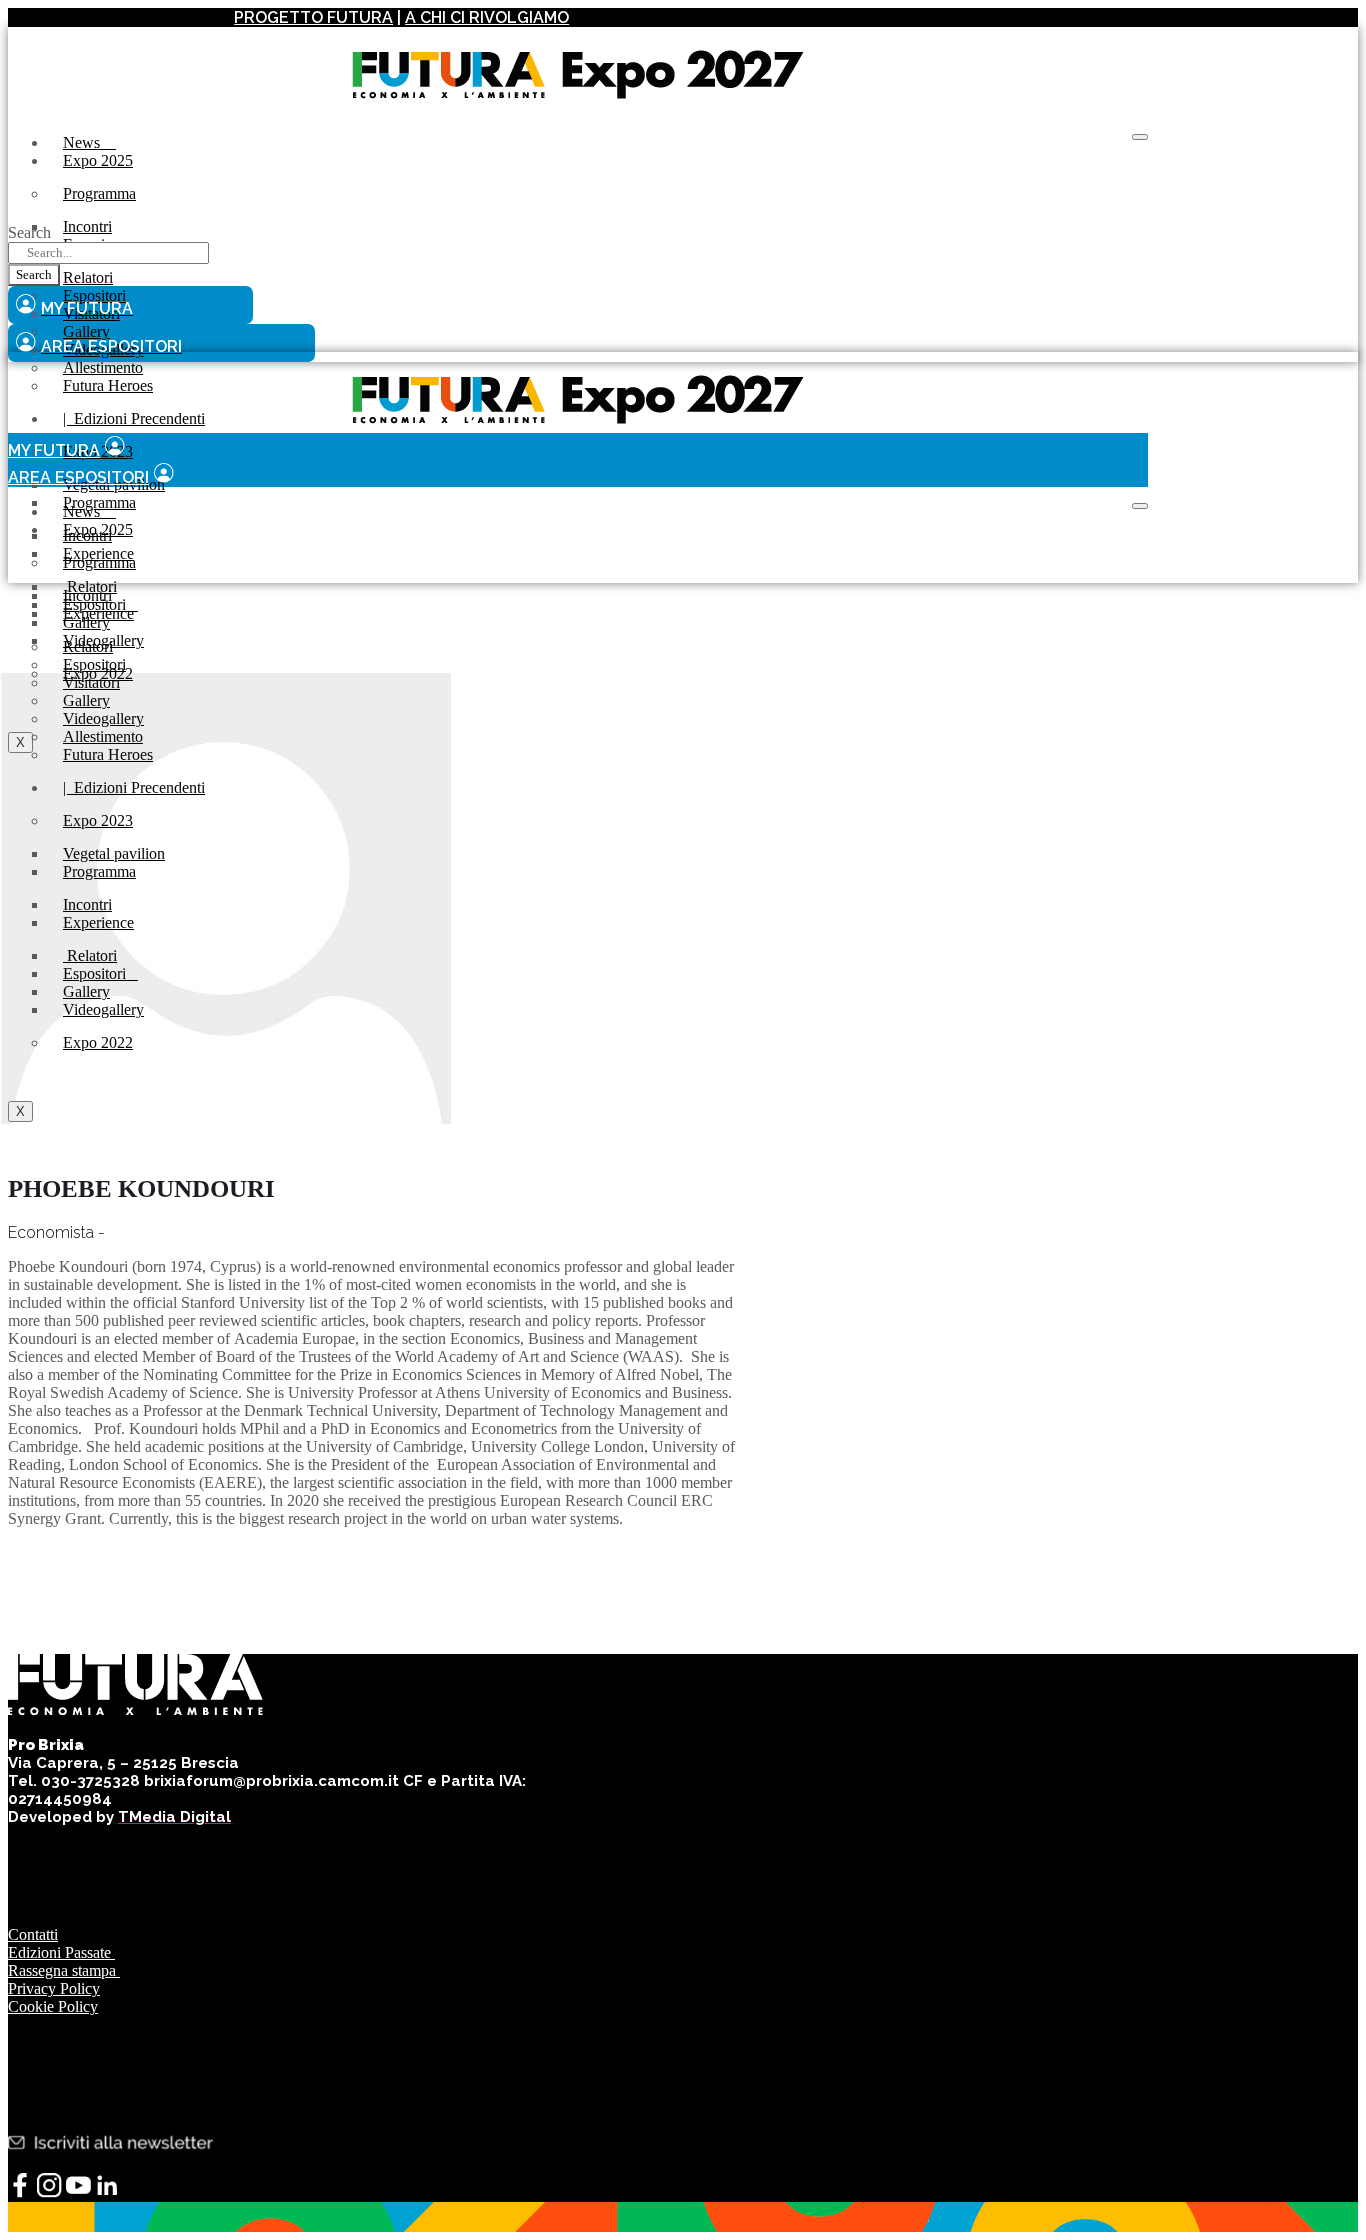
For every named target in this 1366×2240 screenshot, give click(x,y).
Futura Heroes (108, 385)
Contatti (33, 1934)
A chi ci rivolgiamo (487, 17)
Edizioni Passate (61, 1952)
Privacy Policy (54, 1988)
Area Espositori (78, 477)
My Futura (54, 450)
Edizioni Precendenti (134, 418)
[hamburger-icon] (1140, 137)
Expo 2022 (98, 1042)
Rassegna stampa (64, 1970)
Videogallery (103, 1009)
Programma (99, 193)
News (89, 142)
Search (29, 232)
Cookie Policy (53, 2006)
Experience (98, 613)
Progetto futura (313, 17)
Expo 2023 (98, 820)
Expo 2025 (98, 160)
